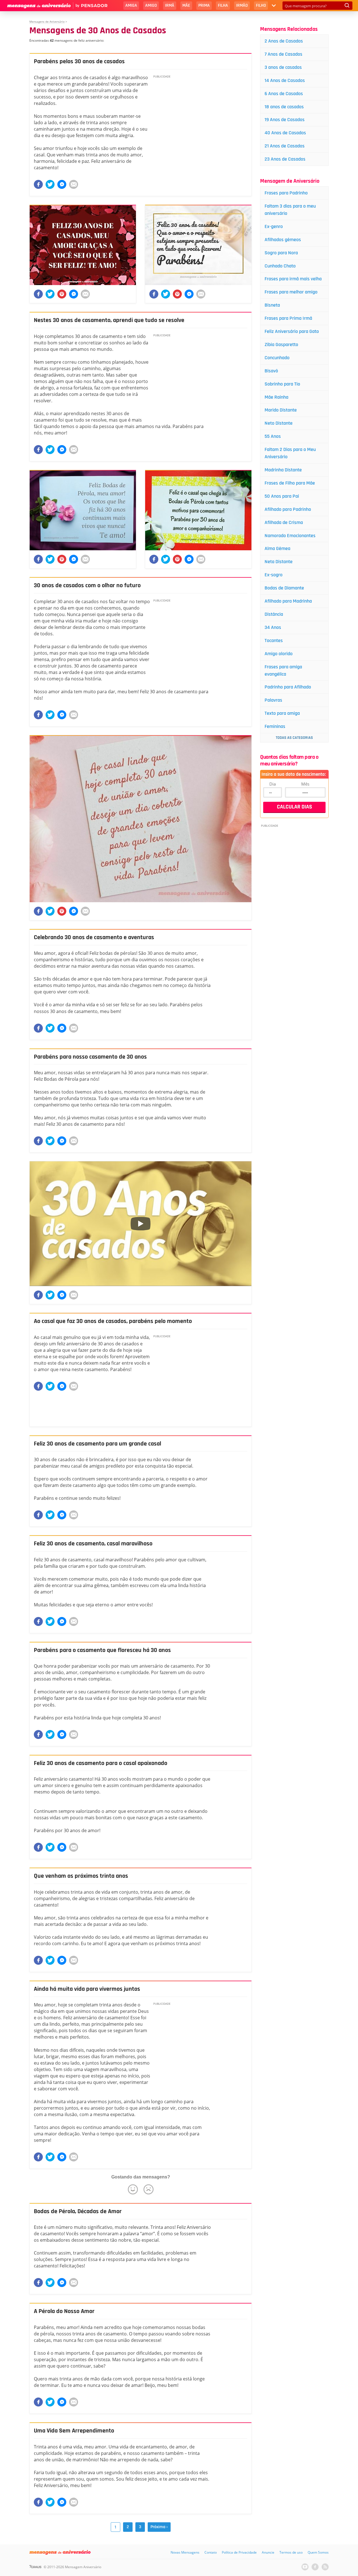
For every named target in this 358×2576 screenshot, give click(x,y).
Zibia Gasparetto (281, 345)
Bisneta (272, 305)
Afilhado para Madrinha (288, 601)
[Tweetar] (50, 184)
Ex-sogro (274, 575)
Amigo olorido (279, 654)
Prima (204, 5)
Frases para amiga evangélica (283, 670)
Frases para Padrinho (286, 193)
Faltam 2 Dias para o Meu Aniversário (290, 453)
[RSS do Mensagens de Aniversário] (325, 2567)
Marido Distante (281, 410)
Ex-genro (274, 226)
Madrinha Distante (283, 470)
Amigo (151, 5)
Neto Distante (279, 423)
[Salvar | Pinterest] (62, 294)
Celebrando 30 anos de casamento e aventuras (94, 937)
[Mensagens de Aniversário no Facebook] (315, 2567)
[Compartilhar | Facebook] (38, 184)
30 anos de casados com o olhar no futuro (87, 586)
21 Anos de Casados (285, 146)
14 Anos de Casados (285, 80)
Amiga (131, 5)
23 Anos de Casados (285, 159)
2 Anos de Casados (284, 41)
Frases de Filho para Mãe (290, 483)
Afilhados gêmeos (283, 240)
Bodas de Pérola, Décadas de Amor (78, 2211)
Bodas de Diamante (284, 588)
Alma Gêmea (277, 548)
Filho (261, 5)
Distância (274, 614)
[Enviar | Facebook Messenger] (62, 184)
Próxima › (159, 2527)
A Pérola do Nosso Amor (64, 2311)
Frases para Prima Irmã (288, 318)
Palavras (273, 700)
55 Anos (273, 436)
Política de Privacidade (239, 2552)
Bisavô (271, 371)
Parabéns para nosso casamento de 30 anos (90, 1057)
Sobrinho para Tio (282, 384)
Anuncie (268, 2552)
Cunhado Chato (280, 266)
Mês (305, 784)
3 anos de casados (283, 67)
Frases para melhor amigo (291, 292)
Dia (273, 784)
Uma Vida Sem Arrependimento (74, 2431)
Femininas (275, 726)
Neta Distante (279, 562)
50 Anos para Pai (282, 496)
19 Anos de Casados (285, 120)
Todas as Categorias (294, 738)
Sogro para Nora (281, 253)
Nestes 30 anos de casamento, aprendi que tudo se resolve (109, 320)
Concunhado (277, 358)
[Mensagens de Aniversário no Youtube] (305, 2567)
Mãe (186, 5)
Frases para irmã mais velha (293, 279)
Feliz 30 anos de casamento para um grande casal (97, 1444)
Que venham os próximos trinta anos (81, 1876)
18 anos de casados (284, 107)
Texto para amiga (282, 713)
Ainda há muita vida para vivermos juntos (87, 1989)
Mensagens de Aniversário (47, 22)
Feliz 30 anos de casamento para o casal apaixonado (101, 1763)
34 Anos (273, 627)
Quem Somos (318, 2552)
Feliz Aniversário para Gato (292, 331)
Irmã (170, 5)
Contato (211, 2552)
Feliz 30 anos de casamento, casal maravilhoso (93, 1544)
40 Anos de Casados (285, 133)
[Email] (74, 184)
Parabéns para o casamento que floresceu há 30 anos (102, 1650)
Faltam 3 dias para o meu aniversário (290, 210)
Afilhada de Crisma (284, 522)
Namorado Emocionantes (290, 536)
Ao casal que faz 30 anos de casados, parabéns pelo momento (113, 1321)
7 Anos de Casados (283, 54)
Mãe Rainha (276, 397)
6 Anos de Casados (284, 94)
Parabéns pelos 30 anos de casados (79, 62)
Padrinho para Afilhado (288, 687)
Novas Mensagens (185, 2552)
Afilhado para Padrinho (288, 509)
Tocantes (274, 641)
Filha (223, 5)
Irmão (242, 5)
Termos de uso (291, 2552)
